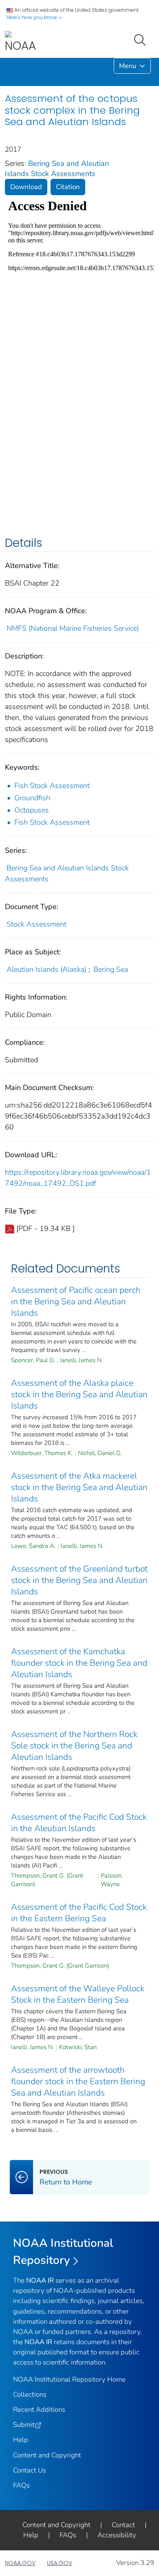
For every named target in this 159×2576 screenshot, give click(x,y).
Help (21, 2440)
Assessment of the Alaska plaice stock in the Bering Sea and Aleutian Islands (79, 1394)
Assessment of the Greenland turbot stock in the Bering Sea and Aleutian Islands (79, 1580)
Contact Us (30, 2470)
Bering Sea (111, 969)
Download (26, 187)
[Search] (141, 39)
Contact (123, 2525)
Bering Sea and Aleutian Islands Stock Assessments (57, 168)
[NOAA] (20, 42)
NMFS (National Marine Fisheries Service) (73, 628)
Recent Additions (39, 2410)
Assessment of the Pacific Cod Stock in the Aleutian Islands (79, 1823)
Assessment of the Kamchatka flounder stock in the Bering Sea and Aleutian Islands (79, 1663)
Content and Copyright (47, 2455)
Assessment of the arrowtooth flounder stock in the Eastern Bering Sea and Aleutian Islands (78, 2081)
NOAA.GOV (20, 2563)
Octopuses (32, 810)
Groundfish (32, 798)
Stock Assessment (36, 924)
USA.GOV (60, 2563)
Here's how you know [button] (32, 17)
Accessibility (117, 2535)
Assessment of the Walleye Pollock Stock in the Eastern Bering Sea (78, 1994)
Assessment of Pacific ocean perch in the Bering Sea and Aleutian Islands (76, 1301)
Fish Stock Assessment (52, 786)
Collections (30, 2394)
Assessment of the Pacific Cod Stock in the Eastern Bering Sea (79, 1913)
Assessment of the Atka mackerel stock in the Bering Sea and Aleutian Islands (79, 1487)
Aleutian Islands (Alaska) (46, 969)
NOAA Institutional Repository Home (69, 2379)
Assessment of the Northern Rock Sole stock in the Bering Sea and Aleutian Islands (74, 1746)
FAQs (21, 2485)
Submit (24, 2425)
